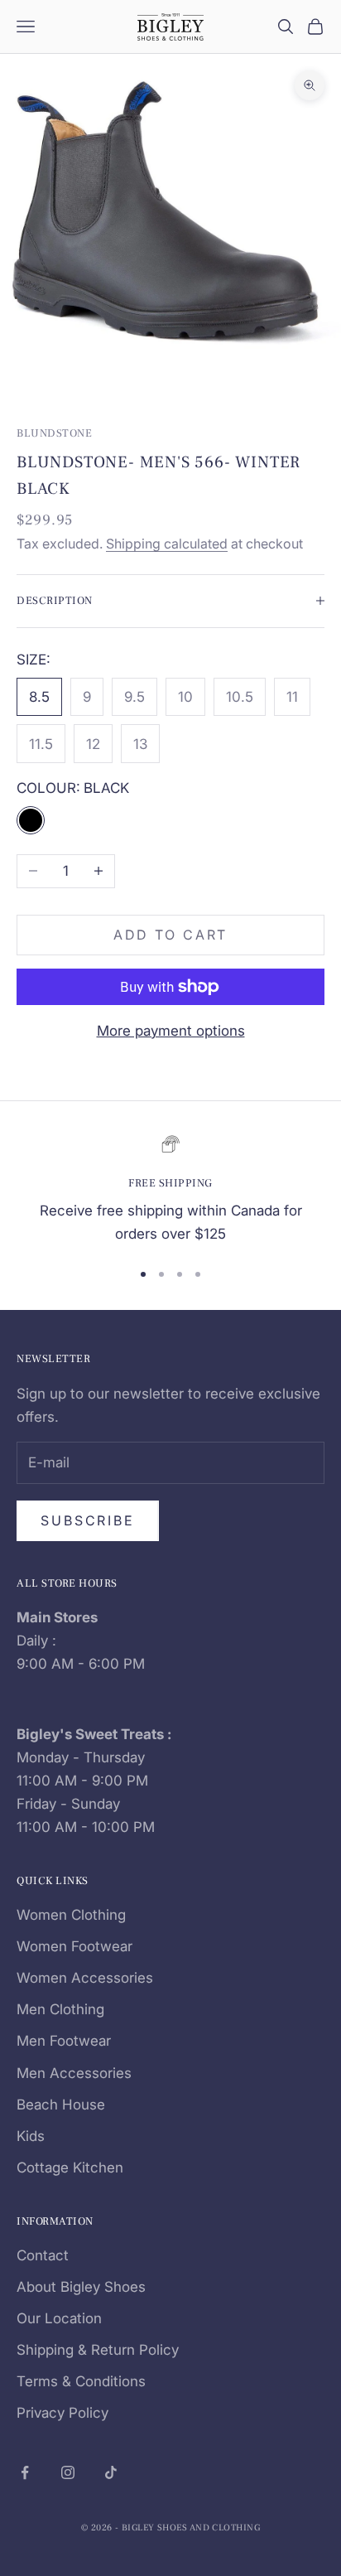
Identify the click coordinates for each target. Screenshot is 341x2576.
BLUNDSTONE (54, 433)
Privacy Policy (62, 2413)
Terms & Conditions (81, 2381)
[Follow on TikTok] (111, 2472)
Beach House (61, 2105)
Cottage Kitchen (70, 2168)
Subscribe (88, 1520)
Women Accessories (85, 1978)
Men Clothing (60, 2009)
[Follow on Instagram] (68, 2472)
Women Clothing (71, 1915)
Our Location (59, 2318)
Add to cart (171, 935)
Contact (43, 2255)
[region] (170, 1190)
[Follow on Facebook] (25, 2472)
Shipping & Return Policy (98, 2350)
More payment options (171, 1031)
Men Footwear (64, 2041)
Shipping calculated (167, 544)
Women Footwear (74, 1946)
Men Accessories (74, 2073)
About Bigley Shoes (81, 2287)
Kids (31, 2136)
